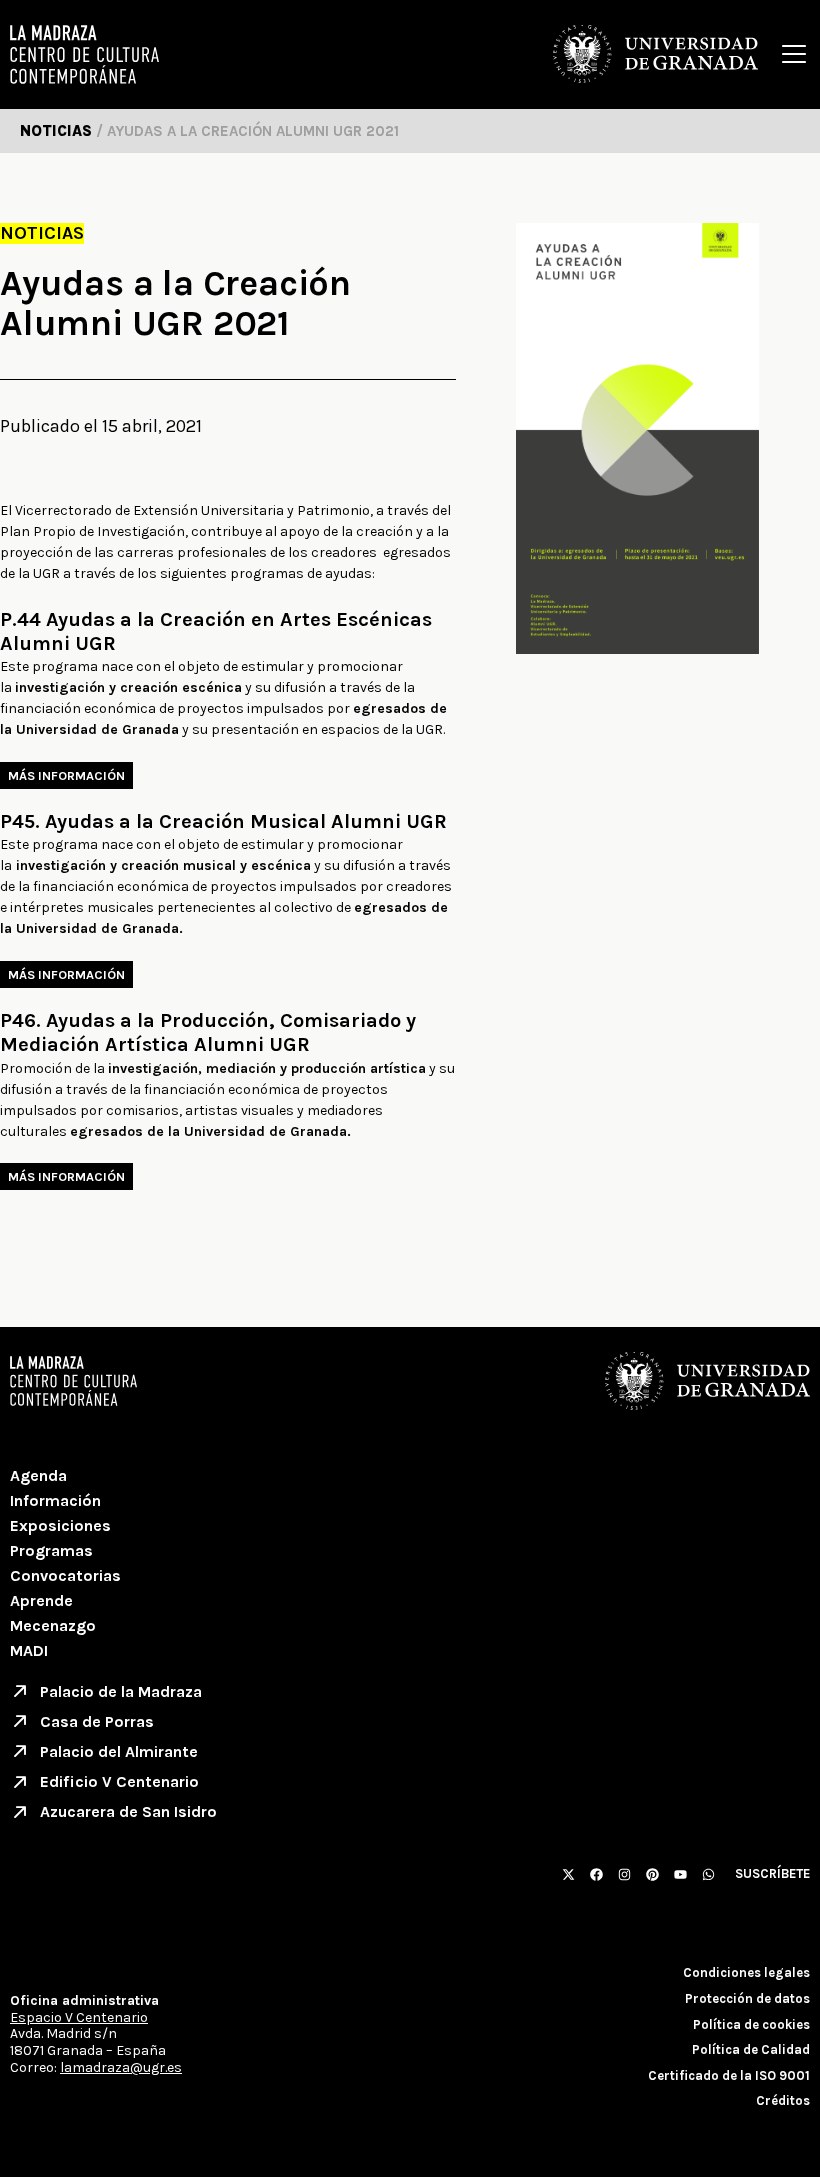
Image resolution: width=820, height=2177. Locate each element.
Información (55, 1500)
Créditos (783, 2100)
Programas (51, 1550)
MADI (29, 1650)
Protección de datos (747, 1998)
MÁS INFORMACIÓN (66, 775)
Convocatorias (65, 1575)
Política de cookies (751, 2024)
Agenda (38, 1475)
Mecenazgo (53, 1625)
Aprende (41, 1600)
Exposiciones (60, 1525)
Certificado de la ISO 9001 (729, 2075)
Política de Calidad (751, 2049)
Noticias (42, 233)
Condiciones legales (746, 1972)
